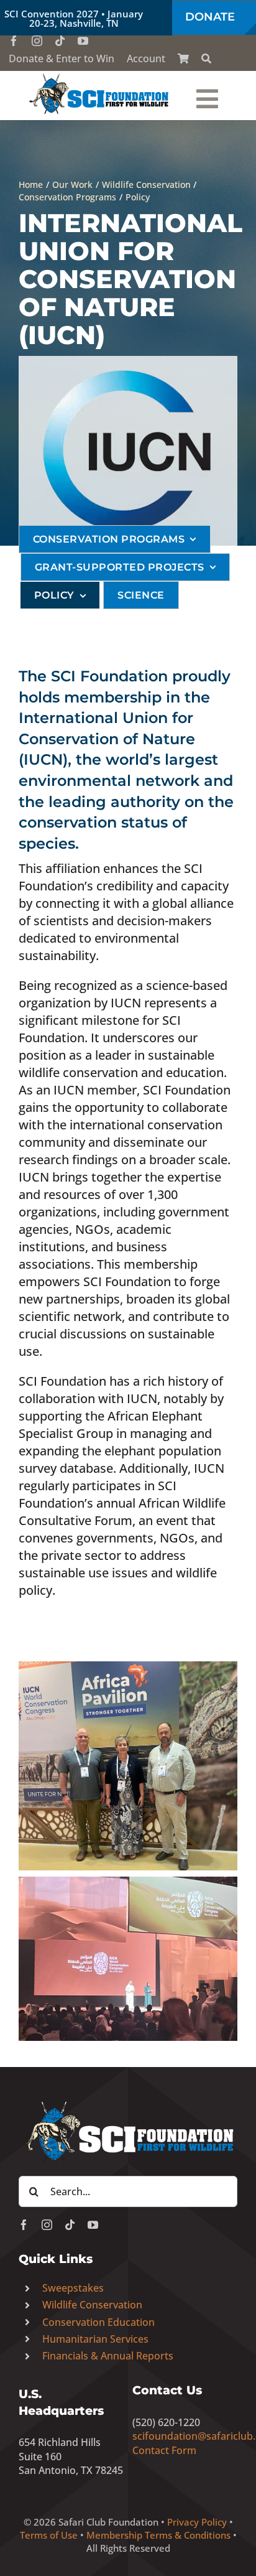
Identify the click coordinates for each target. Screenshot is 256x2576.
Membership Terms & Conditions (158, 2535)
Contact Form (164, 2450)
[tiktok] (60, 41)
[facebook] (14, 41)
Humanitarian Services (95, 2339)
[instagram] (37, 41)
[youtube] (83, 41)
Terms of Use (49, 2535)
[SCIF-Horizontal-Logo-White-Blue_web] (128, 2102)
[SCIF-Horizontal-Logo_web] (99, 77)
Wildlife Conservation (92, 2305)
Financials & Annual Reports (108, 2356)
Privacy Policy (197, 2522)
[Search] (206, 58)
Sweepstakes (73, 2288)
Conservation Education (98, 2322)
